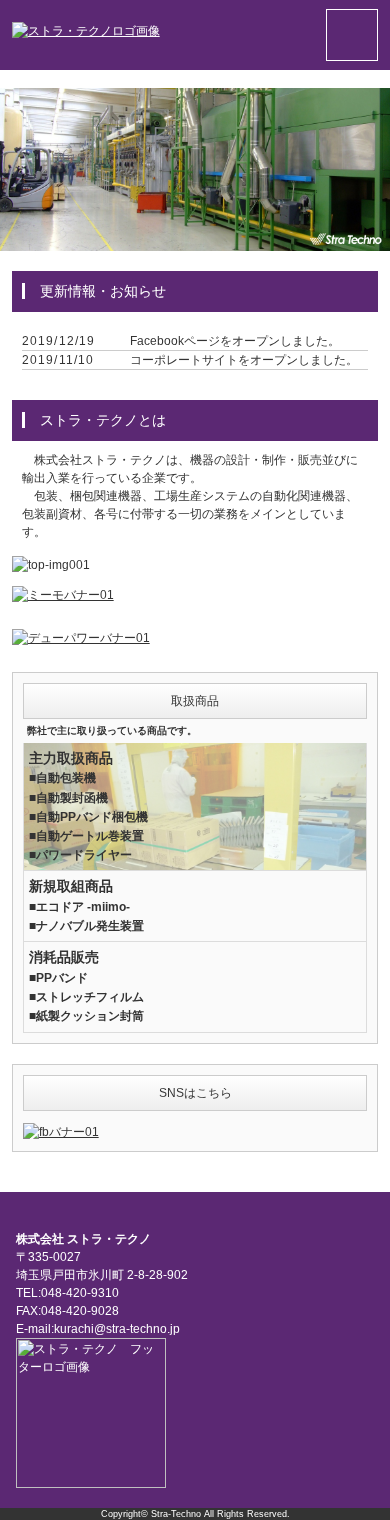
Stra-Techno (176, 1514)
